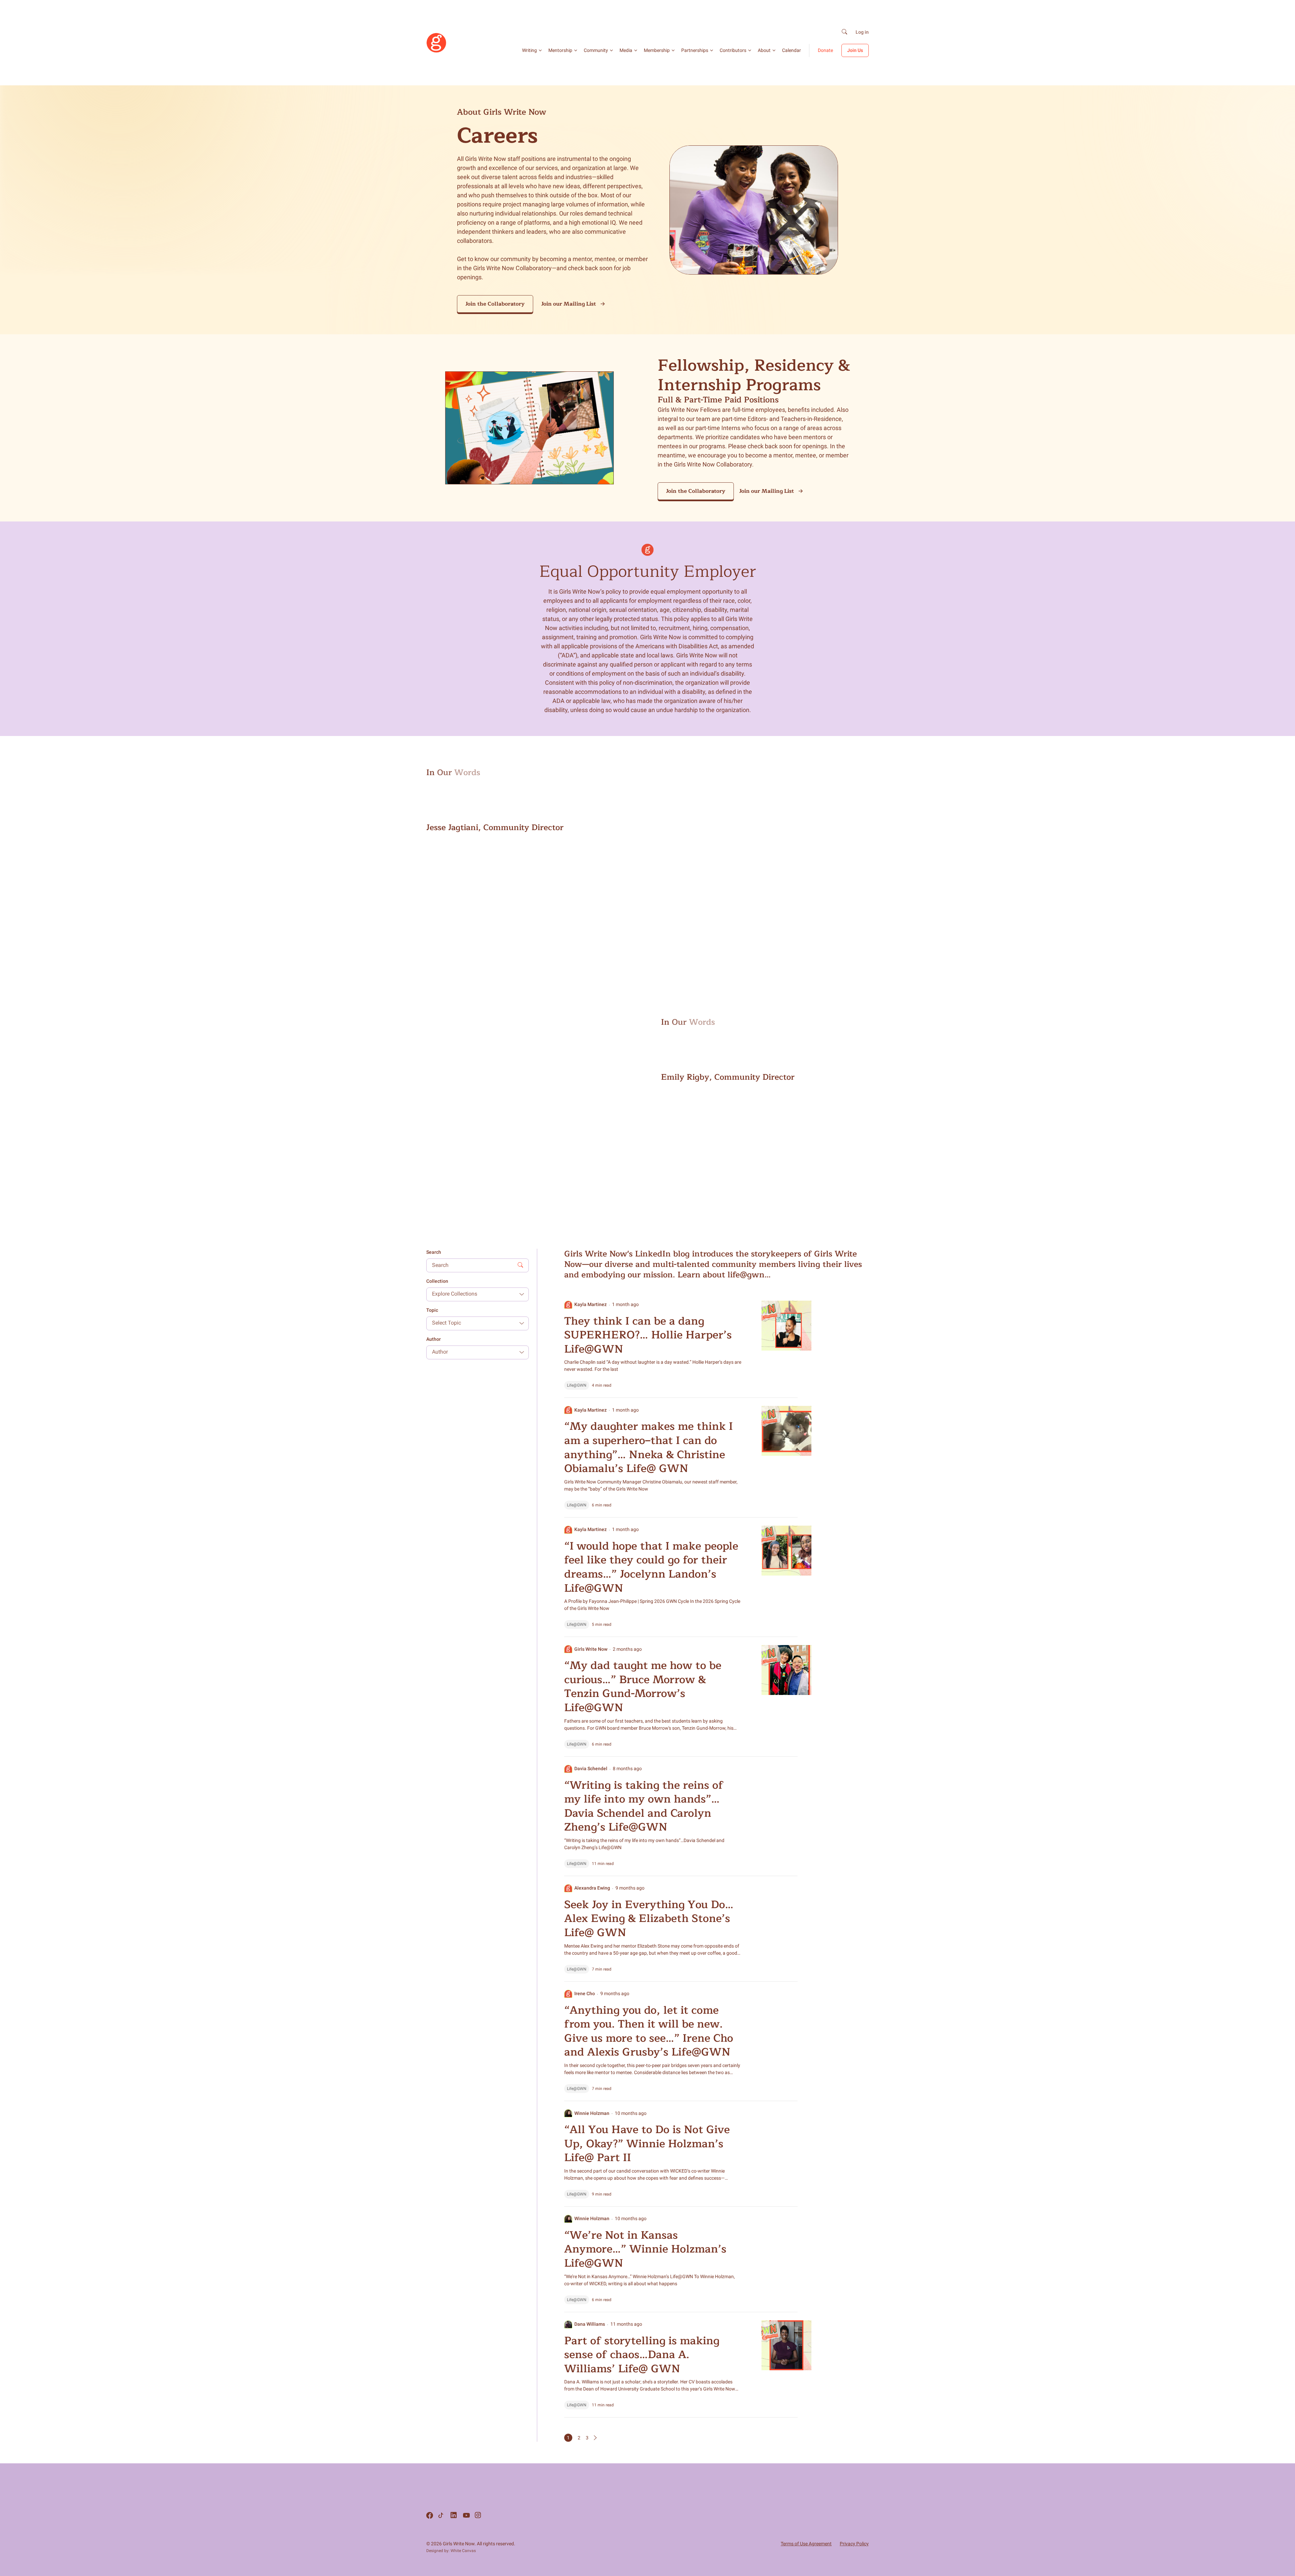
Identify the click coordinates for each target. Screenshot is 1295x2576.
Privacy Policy (854, 2544)
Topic (432, 1310)
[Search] (844, 32)
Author (434, 1339)
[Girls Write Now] (436, 51)
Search (434, 1252)
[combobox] (472, 1294)
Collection (437, 1281)
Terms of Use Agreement (806, 2544)
